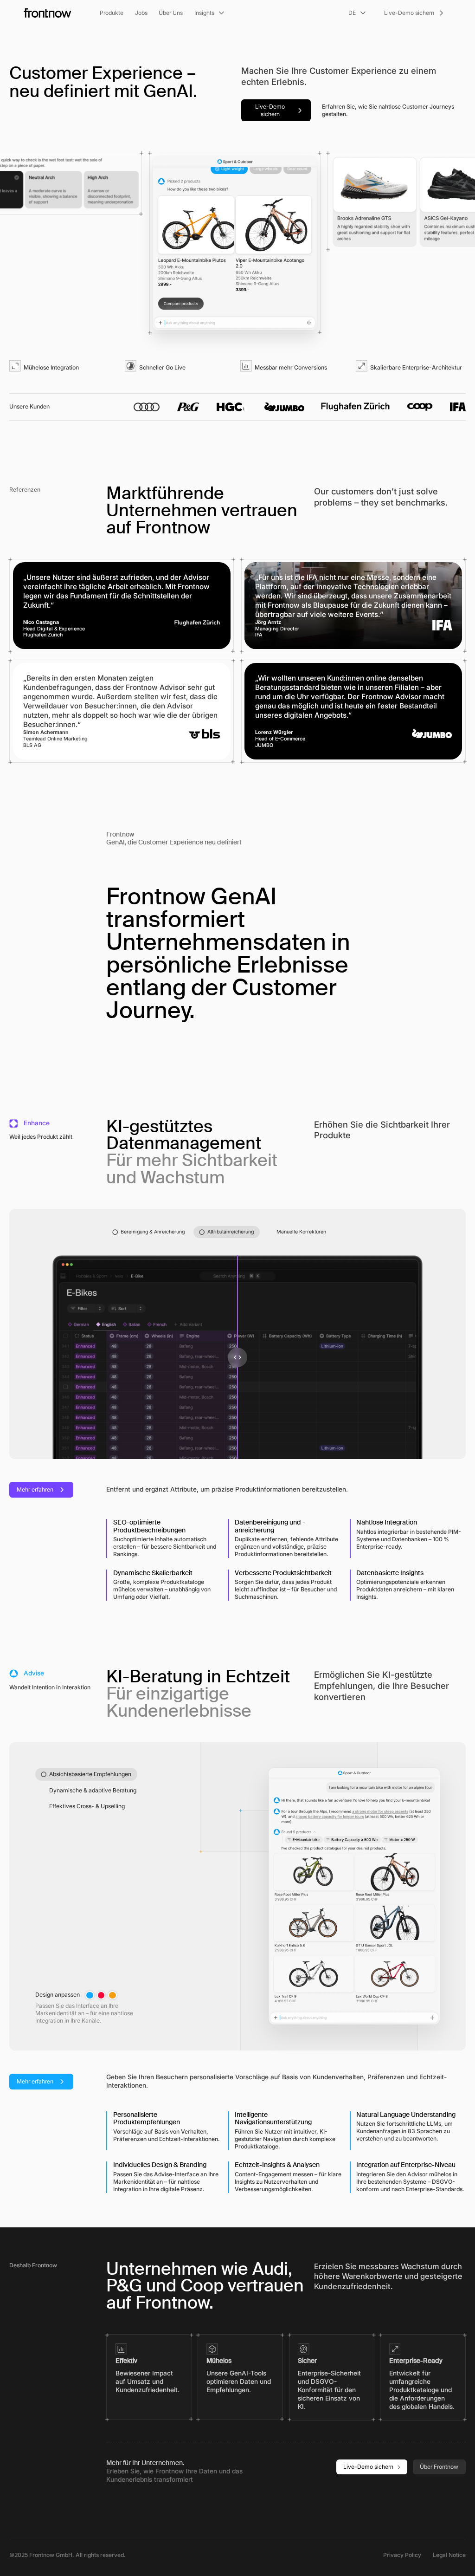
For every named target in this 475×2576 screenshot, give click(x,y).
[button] (112, 13)
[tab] (148, 1232)
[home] (48, 13)
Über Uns (171, 13)
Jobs (141, 13)
